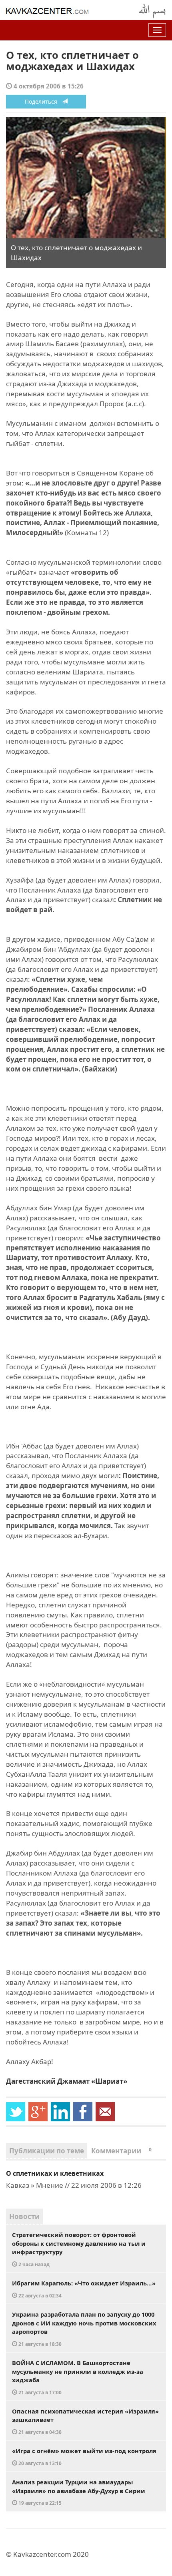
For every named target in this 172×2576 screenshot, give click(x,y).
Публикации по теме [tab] (47, 2151)
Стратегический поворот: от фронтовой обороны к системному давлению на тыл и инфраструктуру (79, 2249)
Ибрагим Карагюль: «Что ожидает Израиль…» (84, 2289)
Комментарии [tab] (121, 2151)
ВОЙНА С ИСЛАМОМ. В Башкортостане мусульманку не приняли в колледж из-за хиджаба (78, 2377)
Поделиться (43, 101)
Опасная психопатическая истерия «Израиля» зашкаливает (85, 2421)
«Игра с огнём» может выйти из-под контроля (84, 2457)
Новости (24, 2216)
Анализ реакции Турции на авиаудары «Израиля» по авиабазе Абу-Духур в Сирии (79, 2492)
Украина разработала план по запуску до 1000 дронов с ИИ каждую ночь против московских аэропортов (84, 2329)
